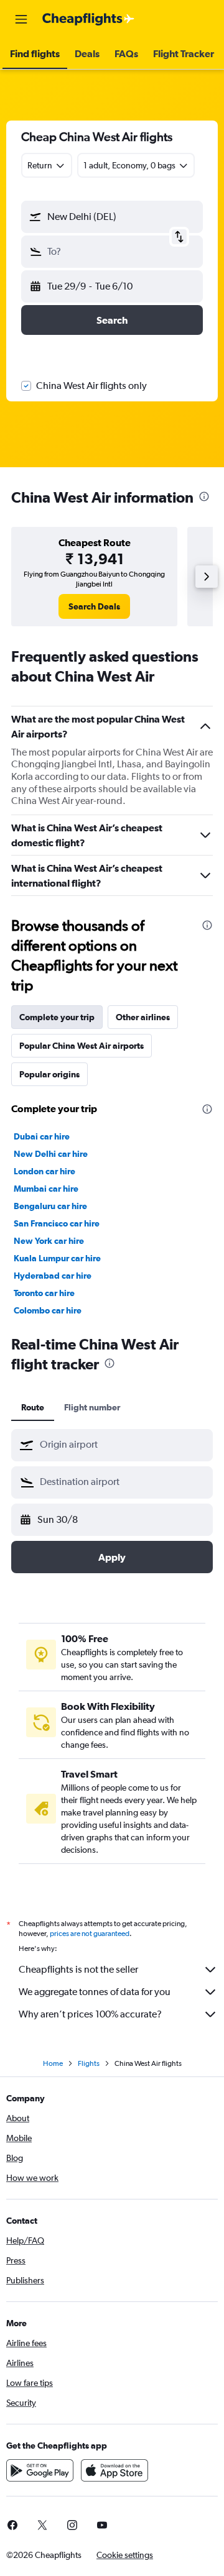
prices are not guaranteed (90, 1934)
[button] (21, 19)
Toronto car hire (44, 1293)
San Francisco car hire (57, 1223)
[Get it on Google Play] (40, 2470)
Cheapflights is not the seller (78, 1969)
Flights (89, 2063)
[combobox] (123, 1445)
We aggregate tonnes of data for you (95, 1992)
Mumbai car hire (46, 1189)
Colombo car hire (48, 1310)
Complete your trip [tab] (57, 1017)
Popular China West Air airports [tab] (82, 1046)
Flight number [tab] (92, 1407)
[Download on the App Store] (114, 2470)
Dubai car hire (42, 1136)
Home (53, 2063)
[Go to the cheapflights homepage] (88, 19)
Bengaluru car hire (50, 1206)
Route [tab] (33, 1407)
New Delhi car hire (51, 1154)
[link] (94, 606)
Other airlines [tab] (143, 1017)
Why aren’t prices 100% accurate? (90, 2014)
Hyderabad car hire (53, 1276)
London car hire (44, 1171)
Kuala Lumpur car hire (57, 1258)
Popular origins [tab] (49, 1074)
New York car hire (49, 1241)
